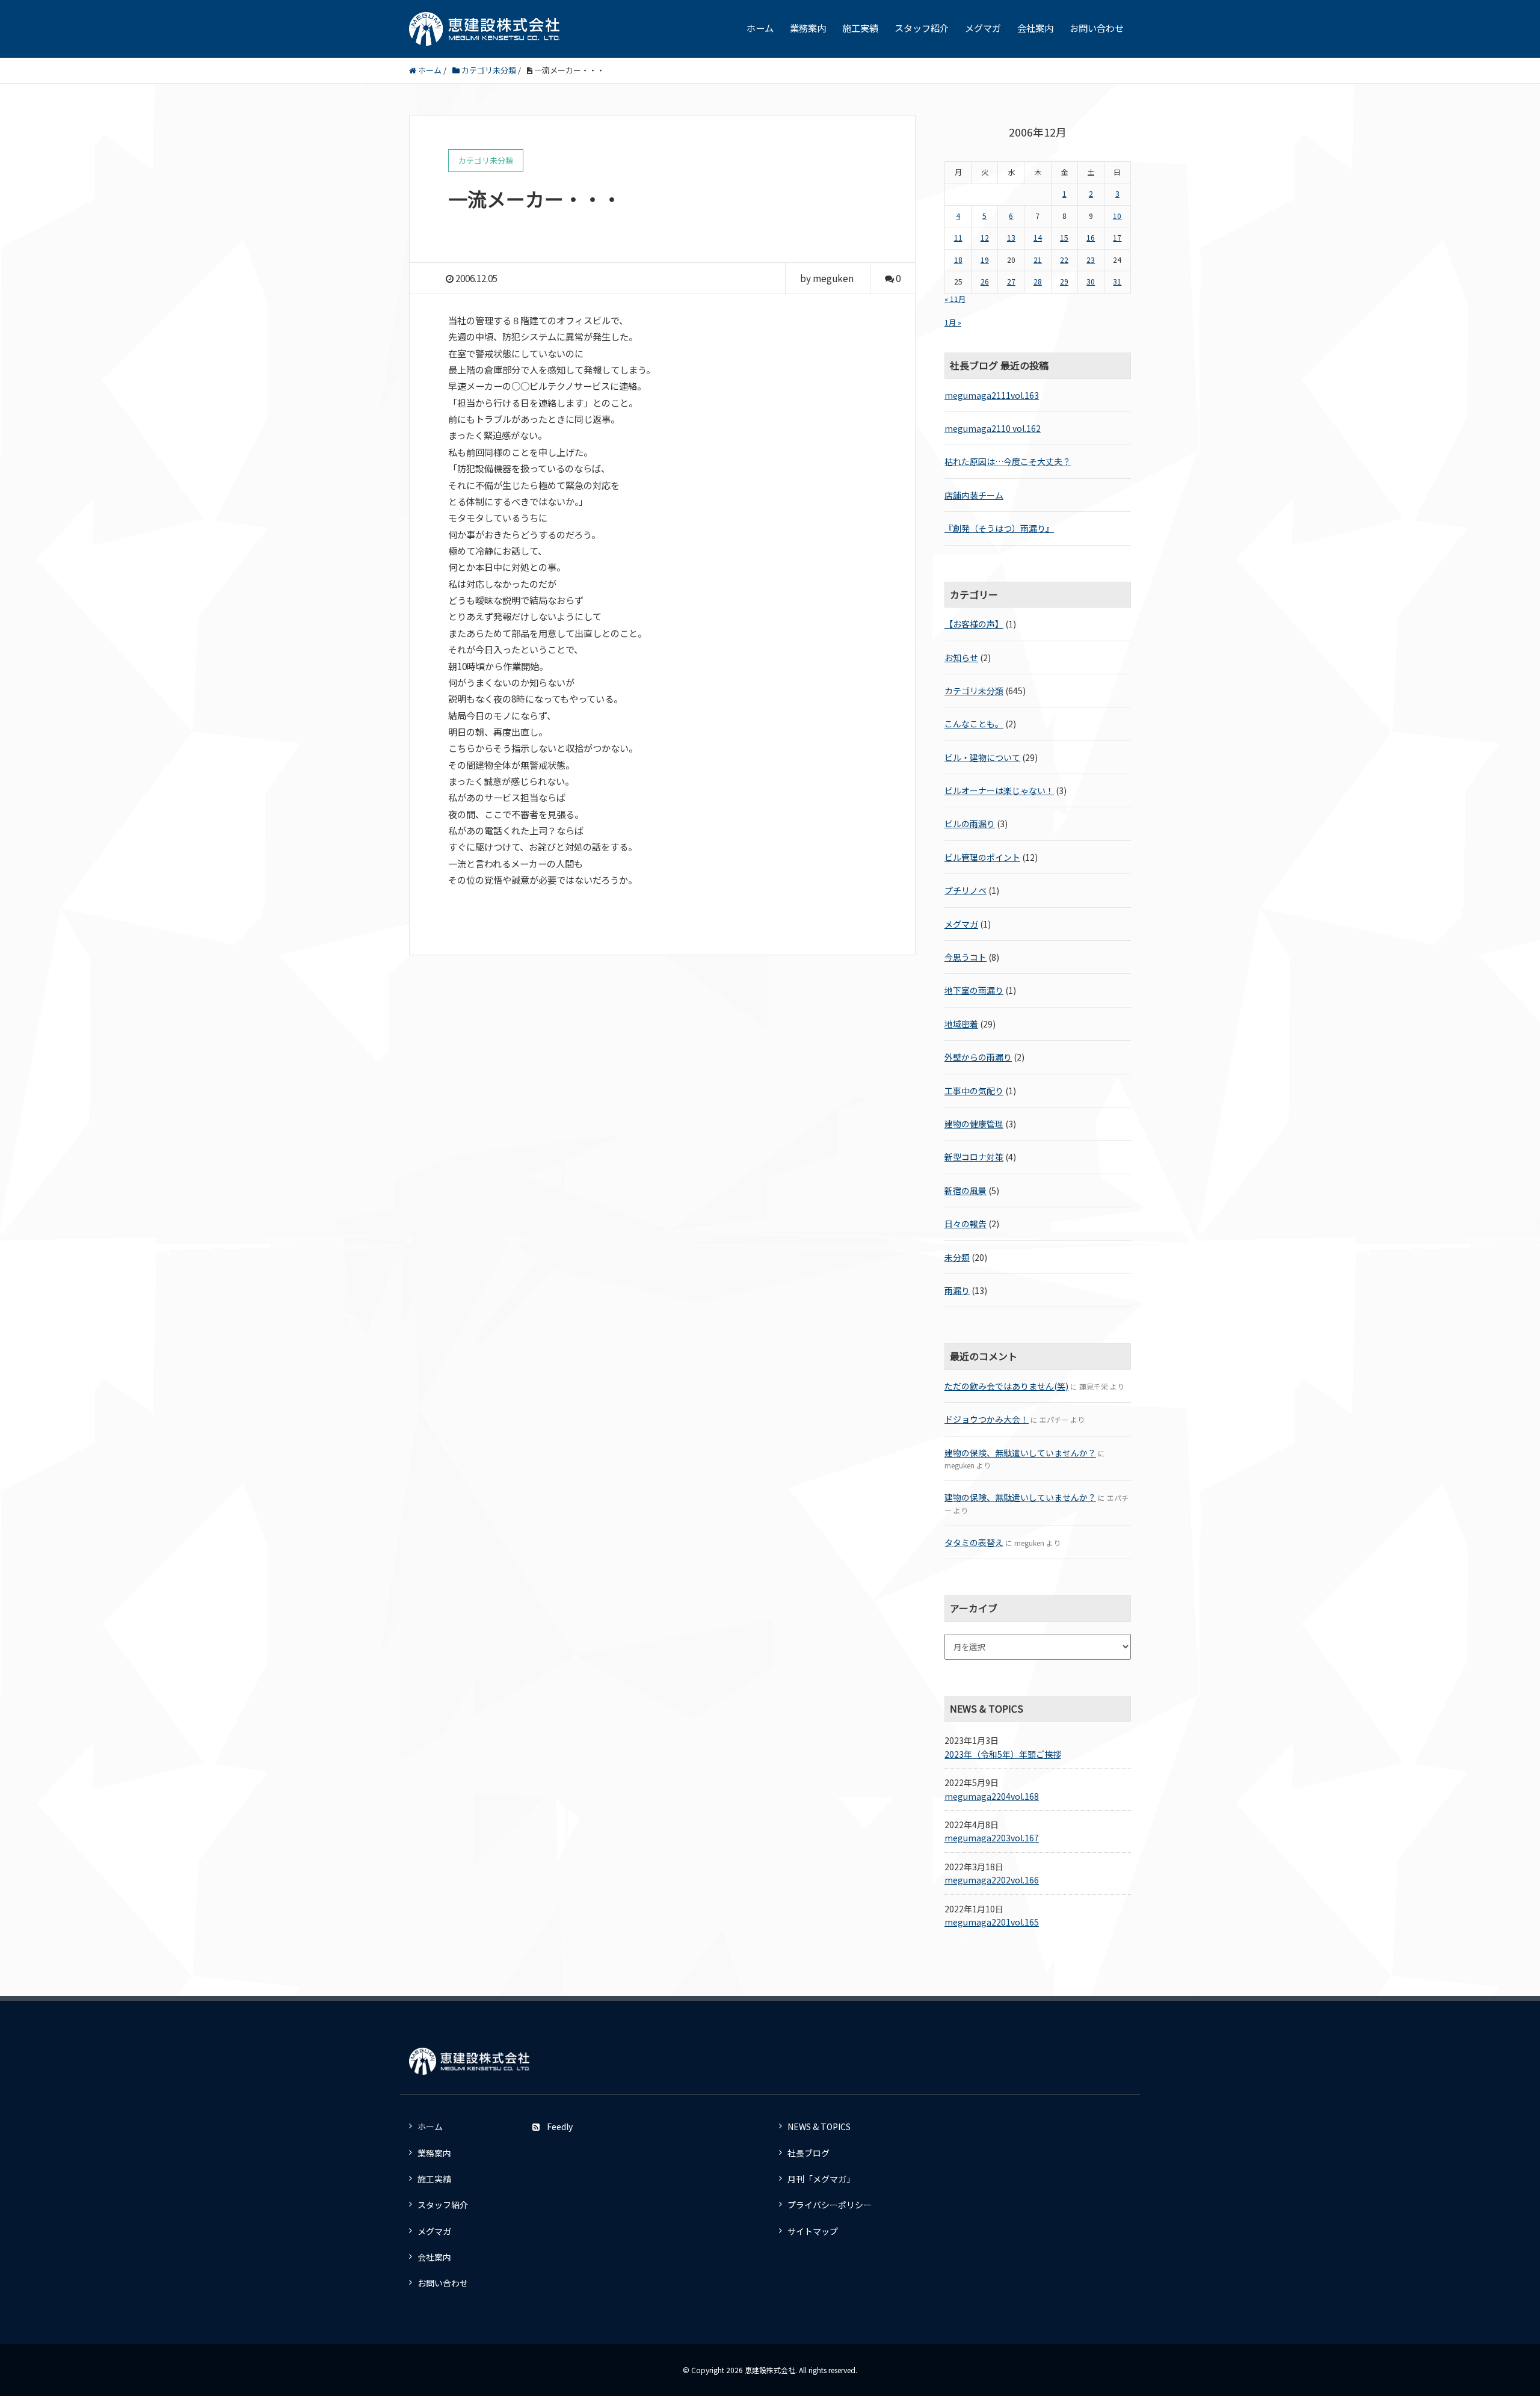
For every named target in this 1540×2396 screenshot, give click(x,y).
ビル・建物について (982, 757)
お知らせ (961, 658)
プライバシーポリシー (830, 2205)
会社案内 (1035, 28)
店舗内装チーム (974, 495)
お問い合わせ (1097, 28)
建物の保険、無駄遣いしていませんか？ (1020, 1453)
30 (1091, 282)
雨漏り (957, 1290)
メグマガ (983, 28)
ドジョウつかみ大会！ (987, 1419)
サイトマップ (813, 2231)
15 (1064, 238)
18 (958, 260)
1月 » (953, 322)
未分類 (957, 1257)
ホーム (760, 28)
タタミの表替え (974, 1542)
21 (1038, 260)
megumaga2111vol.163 (992, 395)
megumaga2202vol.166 (992, 1880)
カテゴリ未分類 (974, 691)
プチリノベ (966, 890)
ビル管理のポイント (982, 857)
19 (985, 260)
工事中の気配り (974, 1091)
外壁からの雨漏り (978, 1057)
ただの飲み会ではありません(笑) (1006, 1386)
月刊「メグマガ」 (821, 2179)
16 (1091, 238)
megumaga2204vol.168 (992, 1796)
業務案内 (808, 28)
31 (1117, 282)
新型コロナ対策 (974, 1157)
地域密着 (961, 1024)
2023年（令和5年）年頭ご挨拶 (1003, 1754)
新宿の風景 (966, 1190)
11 (958, 238)
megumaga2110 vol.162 (993, 428)
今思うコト (966, 957)
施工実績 (860, 28)
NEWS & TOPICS (819, 2127)
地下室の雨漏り (974, 990)
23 (1091, 260)
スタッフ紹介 (922, 28)
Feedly (560, 2127)
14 (1038, 238)
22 (1064, 260)
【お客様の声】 (974, 624)
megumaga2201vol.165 (992, 1922)
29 (1064, 282)
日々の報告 (966, 1224)
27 (1011, 282)
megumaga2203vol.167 (992, 1838)
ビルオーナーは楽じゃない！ (999, 790)
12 (985, 238)
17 (1117, 238)
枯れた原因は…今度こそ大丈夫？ (1008, 461)
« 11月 (955, 299)
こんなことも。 (974, 724)
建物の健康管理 (974, 1124)
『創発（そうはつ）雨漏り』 (999, 528)
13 (1011, 238)
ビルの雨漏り (970, 824)
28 (1038, 282)
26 (985, 282)
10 (1117, 216)
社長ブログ (808, 2153)
